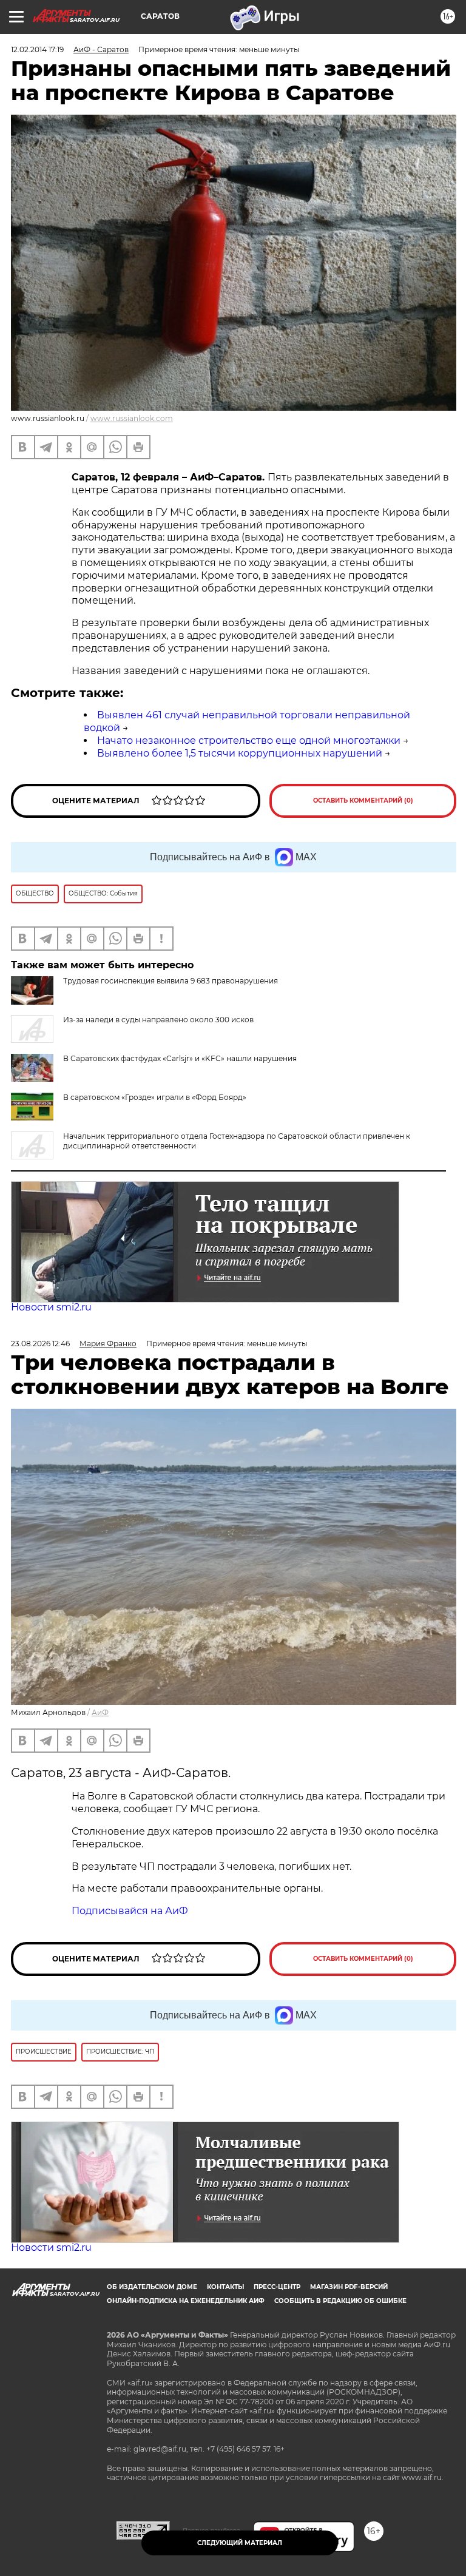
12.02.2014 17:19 (37, 49)
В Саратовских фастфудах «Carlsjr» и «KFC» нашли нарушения (180, 1058)
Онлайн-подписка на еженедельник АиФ (186, 2301)
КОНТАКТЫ (225, 2287)
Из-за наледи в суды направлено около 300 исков (158, 1020)
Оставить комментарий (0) (363, 801)
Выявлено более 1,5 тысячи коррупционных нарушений (240, 753)
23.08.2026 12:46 (40, 1344)
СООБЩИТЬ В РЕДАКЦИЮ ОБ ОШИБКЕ (340, 2301)
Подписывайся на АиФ (130, 1911)
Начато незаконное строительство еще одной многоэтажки (249, 740)
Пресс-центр (277, 2287)
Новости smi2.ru (51, 1307)
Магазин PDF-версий (349, 2287)
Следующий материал (240, 2543)
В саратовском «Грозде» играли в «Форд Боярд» (155, 1097)
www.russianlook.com (132, 418)
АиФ (100, 1712)
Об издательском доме (152, 2287)
